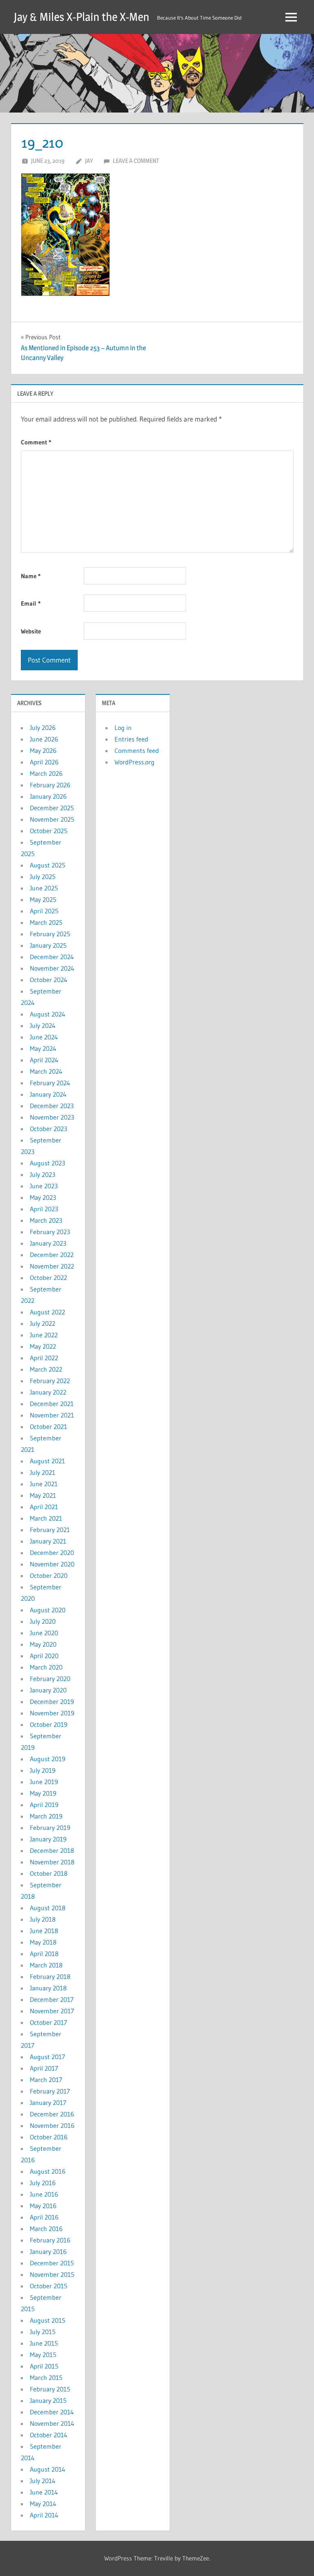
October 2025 (49, 831)
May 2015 (43, 2355)
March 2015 (46, 2378)
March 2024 (46, 1071)
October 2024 (49, 980)
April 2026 (44, 762)
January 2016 (48, 2251)
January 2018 (48, 1988)
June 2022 (44, 1335)
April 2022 (44, 1358)
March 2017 (46, 2080)
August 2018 (48, 1908)
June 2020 (44, 1633)
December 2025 (52, 808)
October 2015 (49, 2286)
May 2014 (43, 2504)
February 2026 (50, 785)
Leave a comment (136, 161)
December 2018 (52, 1850)
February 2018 (50, 1977)
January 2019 (48, 1839)
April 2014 (44, 2515)
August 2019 (48, 1759)
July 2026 (43, 728)
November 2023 (52, 1117)
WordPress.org (135, 762)
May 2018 (43, 1942)
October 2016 (49, 2137)
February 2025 (50, 934)
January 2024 (48, 1094)
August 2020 (48, 1610)
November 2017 (52, 2011)
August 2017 (47, 2057)
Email (31, 603)
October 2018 (49, 1873)
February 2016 (50, 2240)
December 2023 (52, 1106)
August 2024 (48, 1014)
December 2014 (52, 2412)
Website (31, 631)
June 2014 (44, 2492)
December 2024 (52, 957)
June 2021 (44, 1484)
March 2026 (46, 773)
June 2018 (44, 1931)
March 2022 (46, 1369)
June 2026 (44, 739)
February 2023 (50, 1232)
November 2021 (52, 1415)
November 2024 (52, 968)
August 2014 (48, 2469)
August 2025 (48, 865)
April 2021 (44, 1507)
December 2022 (52, 1255)
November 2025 (52, 819)
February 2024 (50, 1083)
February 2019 (50, 1828)
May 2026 (43, 750)
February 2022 (50, 1381)
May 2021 (43, 1495)
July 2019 (43, 1770)
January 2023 (48, 1243)
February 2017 (50, 2091)
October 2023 (48, 1129)
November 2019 (52, 1713)
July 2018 (43, 1919)
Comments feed (137, 750)
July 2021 (43, 1472)
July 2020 (43, 1621)
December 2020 (52, 1553)
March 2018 (46, 1965)
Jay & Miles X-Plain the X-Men (82, 17)
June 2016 (44, 2194)
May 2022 (43, 1346)
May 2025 (43, 899)
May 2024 (43, 1048)
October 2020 (49, 1575)
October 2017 (48, 2022)
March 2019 (46, 1816)
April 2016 (44, 2217)
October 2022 (48, 1278)
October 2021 (48, 1427)
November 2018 (52, 1862)
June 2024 (44, 1037)
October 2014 (49, 2435)
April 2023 (44, 1209)
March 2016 (46, 2229)
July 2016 (43, 2183)
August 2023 (47, 1163)
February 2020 (50, 1679)
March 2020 (46, 1667)
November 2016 (52, 2125)
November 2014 (52, 2423)
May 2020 (43, 1644)
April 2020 (44, 1656)
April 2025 (44, 911)
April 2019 (44, 1805)
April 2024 (44, 1060)
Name (31, 576)
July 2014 (43, 2481)
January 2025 (48, 945)
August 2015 (48, 2320)
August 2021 (47, 1461)
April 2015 (44, 2366)
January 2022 (48, 1392)
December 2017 (52, 1999)
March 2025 (46, 922)
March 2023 (46, 1220)
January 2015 (48, 2400)
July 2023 (43, 1174)
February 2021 (50, 1530)
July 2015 (43, 2332)
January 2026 (48, 796)
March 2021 (46, 1518)
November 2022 (52, 1266)
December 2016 (52, 2114)
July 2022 (43, 1323)
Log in (123, 728)
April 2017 (44, 2068)
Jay (89, 161)
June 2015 (44, 2343)
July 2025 (43, 877)
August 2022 (47, 1312)
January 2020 (48, 1690)
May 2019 (43, 1793)
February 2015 (50, 2389)
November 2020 (52, 1564)
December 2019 (52, 1702)
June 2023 (44, 1186)
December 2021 (52, 1404)
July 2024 (43, 1025)
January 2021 (48, 1541)
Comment (36, 442)
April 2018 (44, 1954)
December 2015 (52, 2263)
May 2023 (43, 1197)
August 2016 (48, 2171)
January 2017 (48, 2103)
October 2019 (49, 1724)
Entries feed (131, 739)
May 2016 (43, 2206)
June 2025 (44, 888)
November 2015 (52, 2274)
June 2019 (44, 1782)
